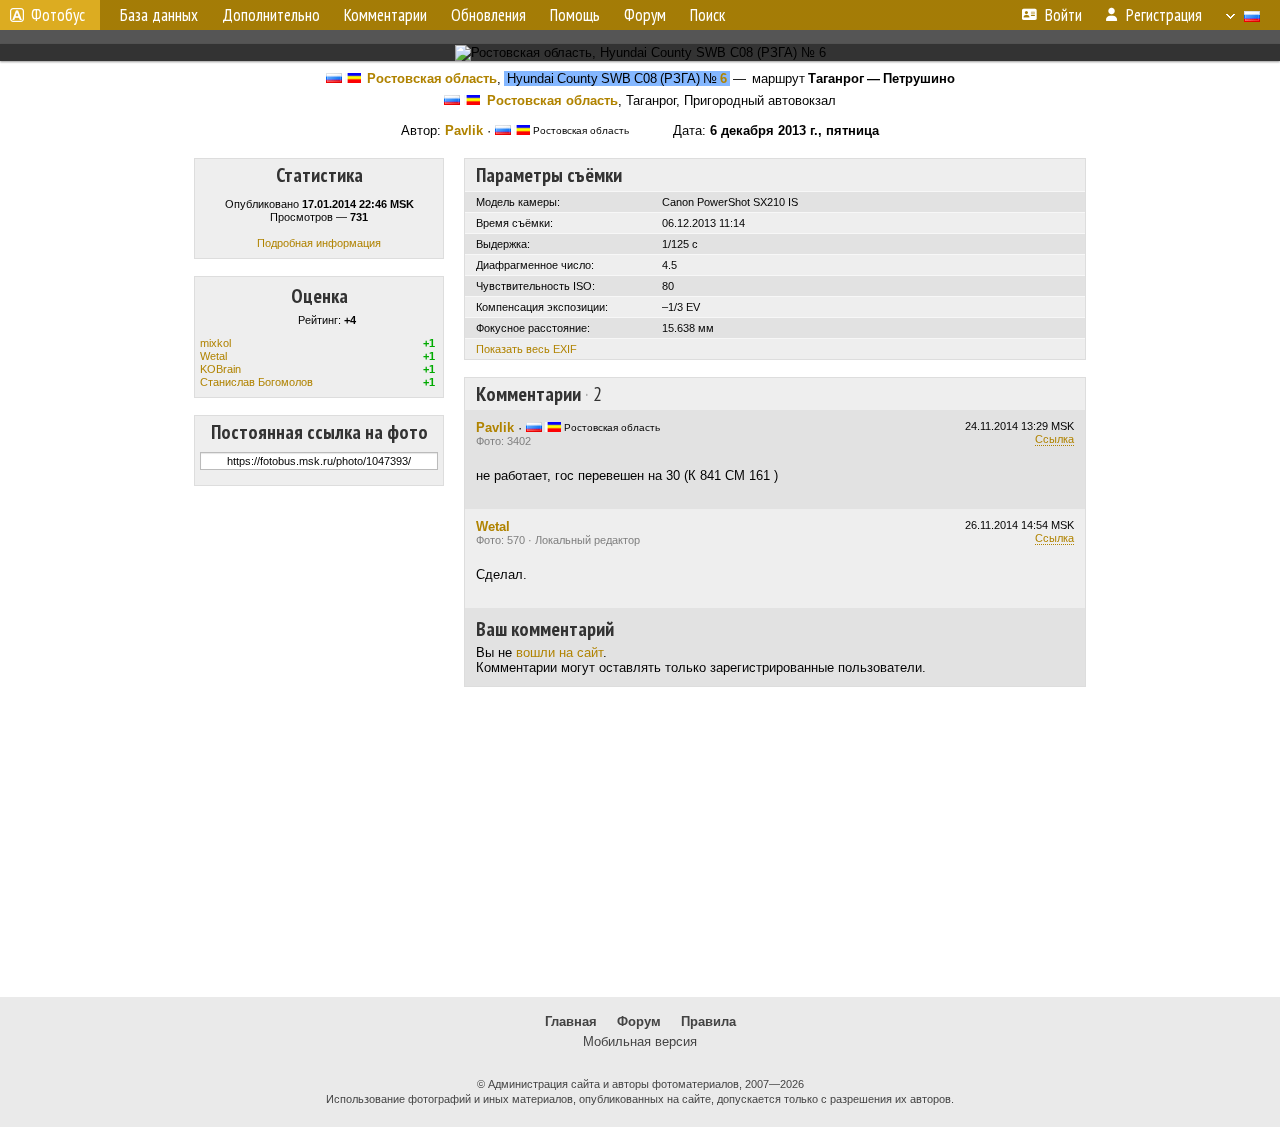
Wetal (213, 356)
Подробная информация (319, 243)
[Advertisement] (640, 842)
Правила (708, 1021)
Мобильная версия (640, 1041)
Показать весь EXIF (526, 349)
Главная (571, 1021)
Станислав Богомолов (256, 382)
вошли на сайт (559, 652)
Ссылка (1054, 439)
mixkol (215, 343)
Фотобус (58, 15)
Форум (639, 1021)
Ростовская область (432, 78)
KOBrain (220, 369)
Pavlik (464, 130)
